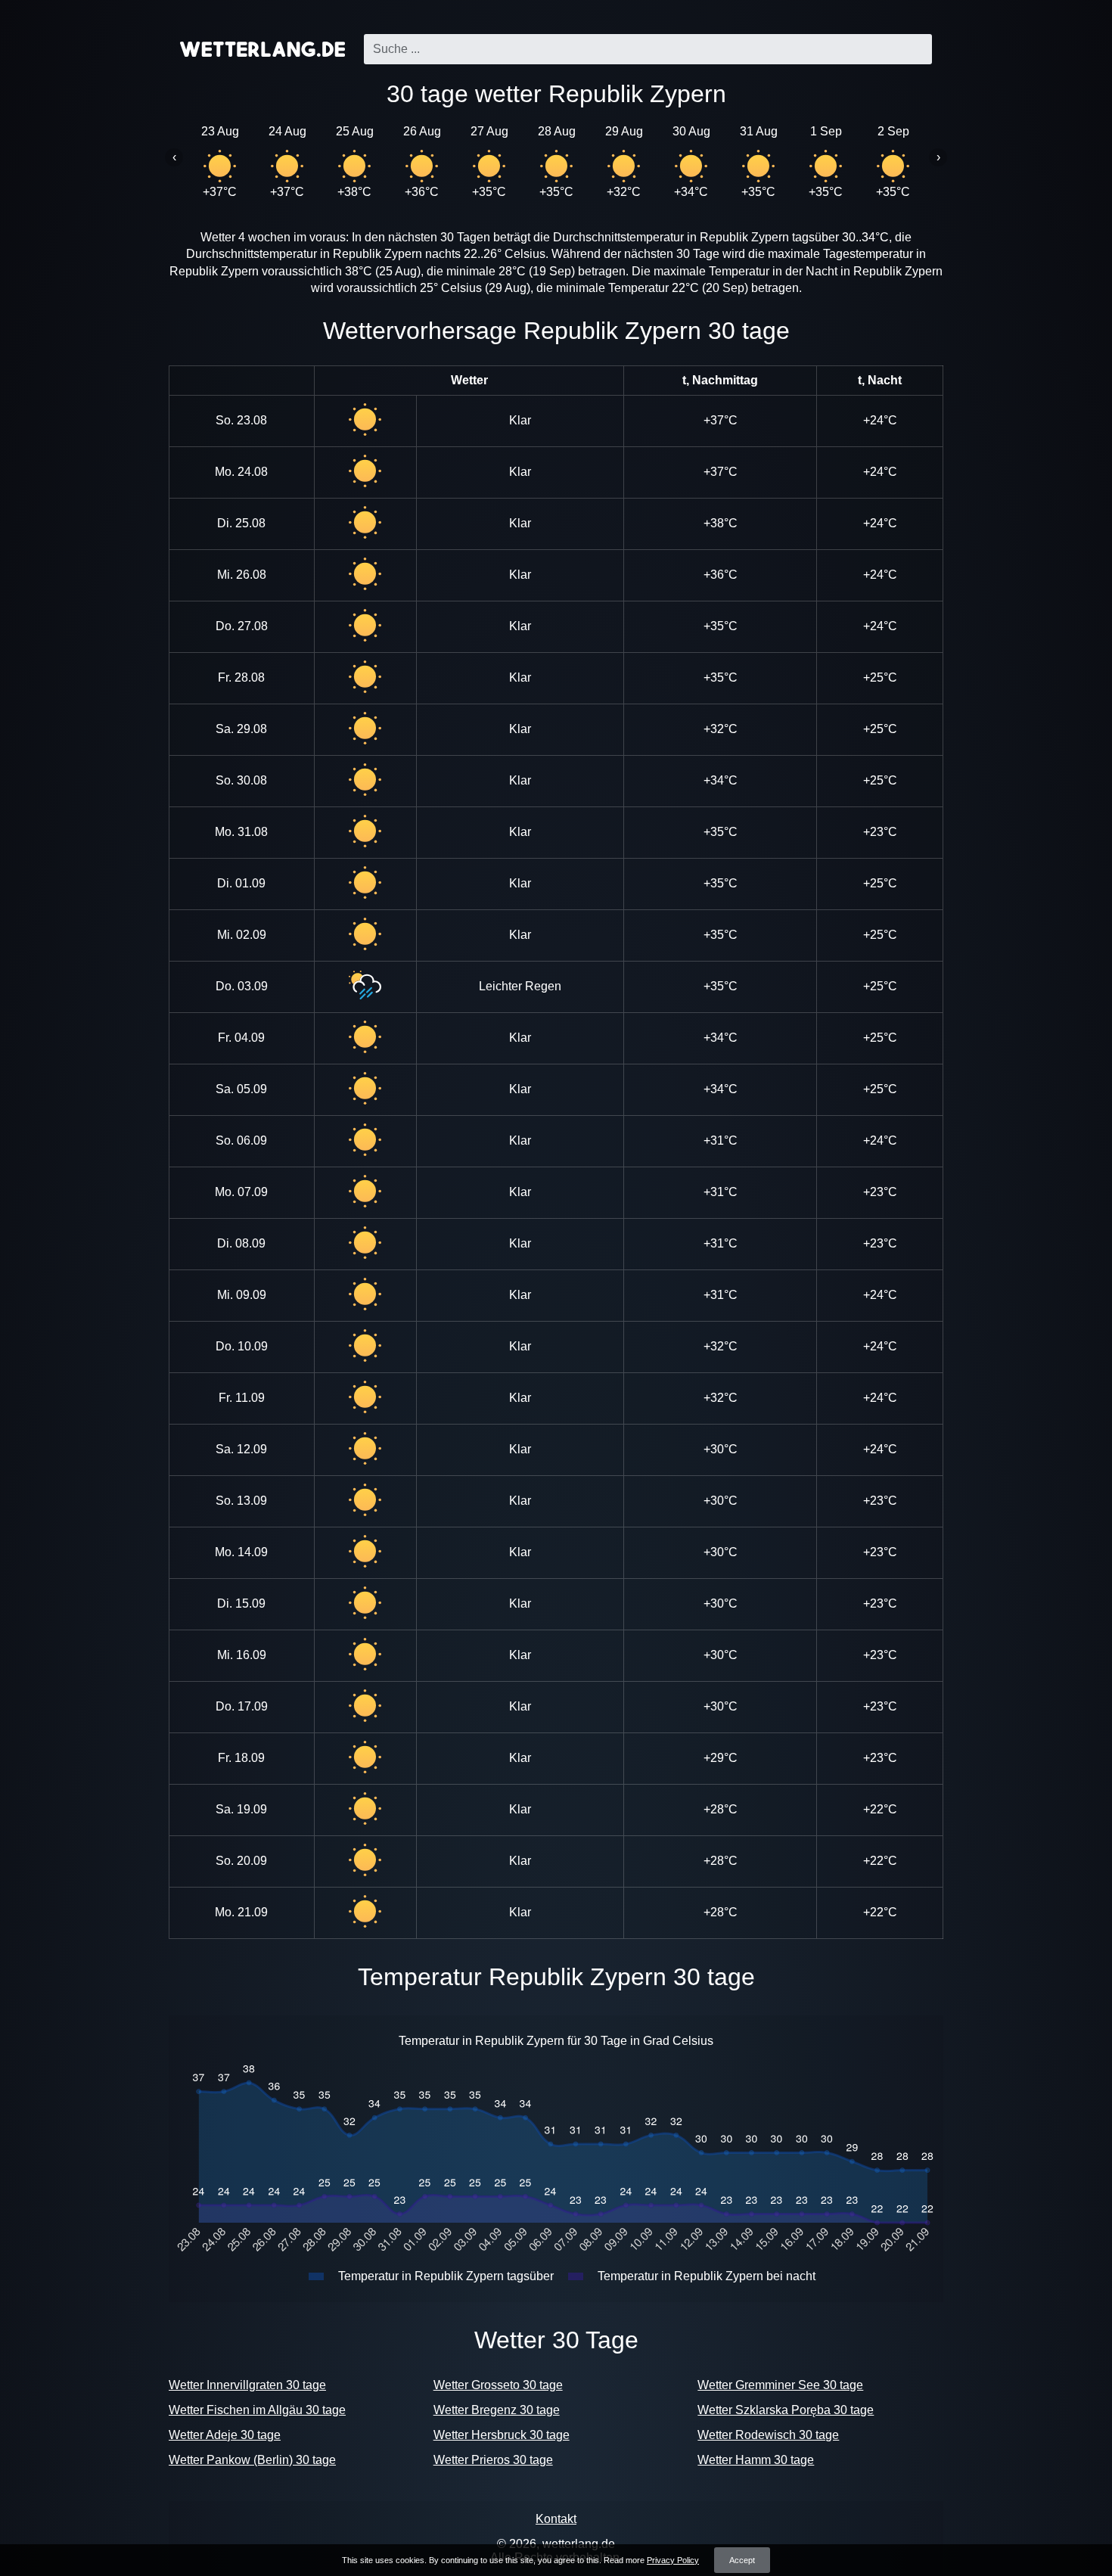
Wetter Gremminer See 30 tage (780, 2385)
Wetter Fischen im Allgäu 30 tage (257, 2410)
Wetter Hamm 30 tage (756, 2460)
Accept (742, 2560)
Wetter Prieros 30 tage (493, 2460)
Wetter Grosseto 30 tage (498, 2385)
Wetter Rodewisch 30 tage (768, 2435)
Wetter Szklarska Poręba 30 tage (786, 2410)
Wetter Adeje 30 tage (225, 2435)
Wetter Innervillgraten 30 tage (247, 2385)
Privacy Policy (673, 2560)
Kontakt (556, 2519)
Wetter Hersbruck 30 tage (502, 2435)
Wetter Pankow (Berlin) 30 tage (252, 2460)
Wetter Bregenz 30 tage (497, 2410)
